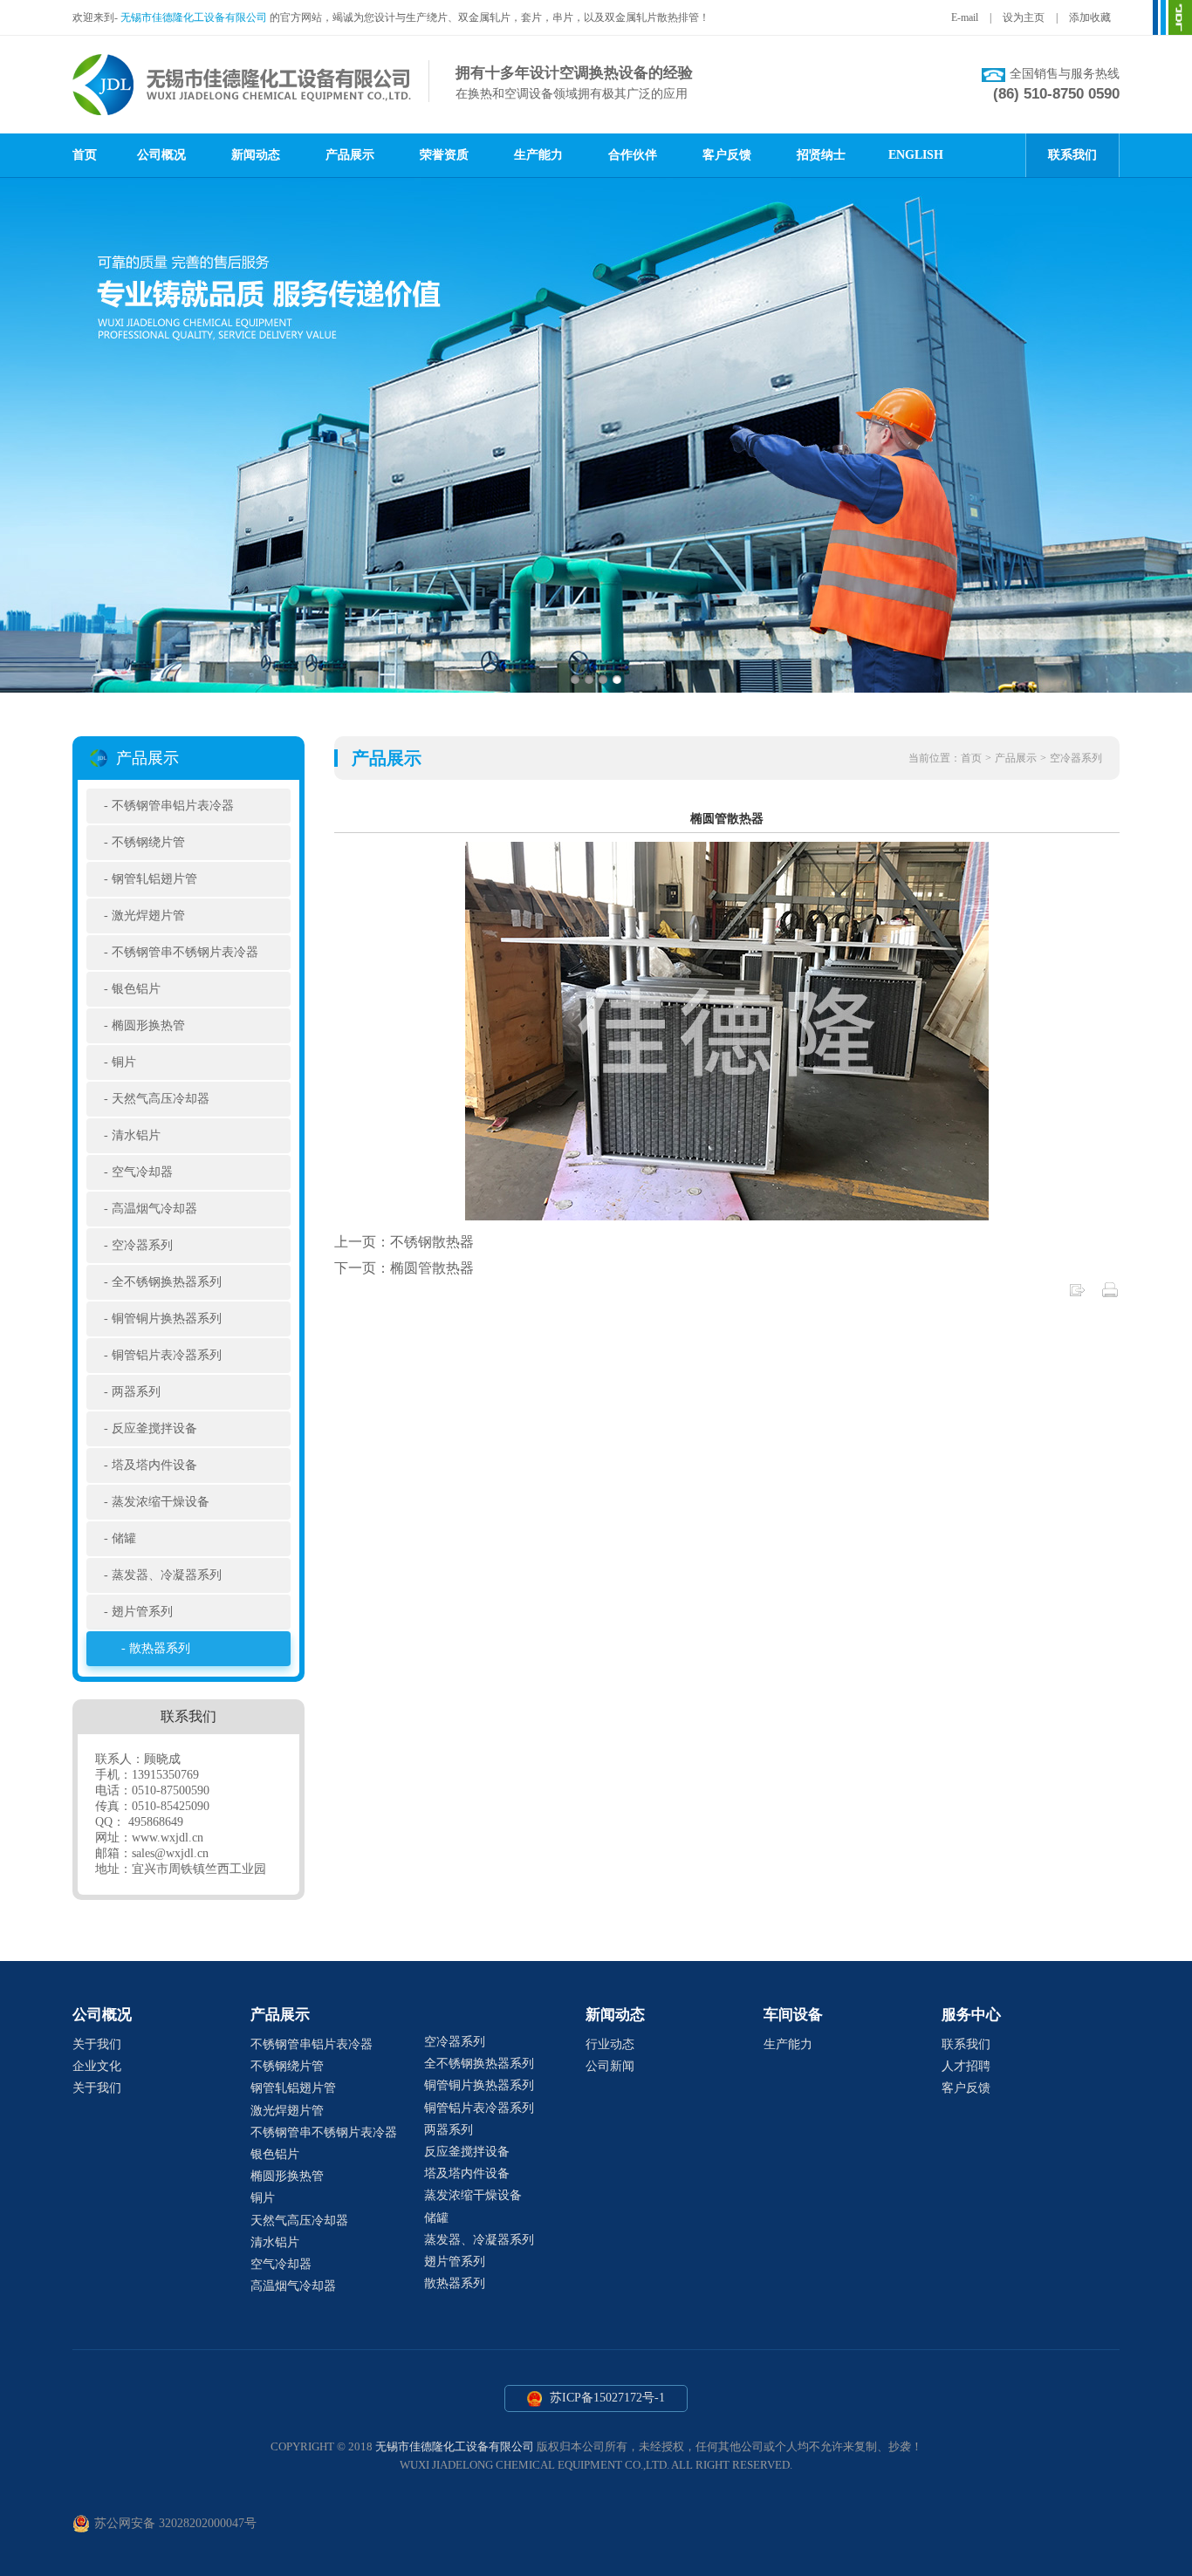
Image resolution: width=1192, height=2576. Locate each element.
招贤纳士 (821, 155)
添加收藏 (1090, 17)
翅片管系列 (142, 1612)
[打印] (1110, 1294)
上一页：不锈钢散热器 (404, 1242)
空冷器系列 (142, 1245)
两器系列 (136, 1392)
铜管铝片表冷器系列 (167, 1355)
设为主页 (1024, 17)
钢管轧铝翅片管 (154, 879)
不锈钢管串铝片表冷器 (173, 806)
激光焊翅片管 (148, 916)
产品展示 (350, 155)
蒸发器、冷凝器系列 (167, 1575)
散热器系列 (160, 1648)
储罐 (124, 1538)
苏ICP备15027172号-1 (606, 2398)
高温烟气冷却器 (154, 1209)
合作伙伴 (633, 155)
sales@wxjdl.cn (170, 1853)
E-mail (965, 17)
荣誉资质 (444, 155)
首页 (85, 155)
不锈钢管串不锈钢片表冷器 (185, 952)
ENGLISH (916, 155)
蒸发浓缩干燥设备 (161, 1502)
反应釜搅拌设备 (154, 1428)
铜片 (124, 1062)
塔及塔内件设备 (154, 1465)
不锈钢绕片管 (148, 842)
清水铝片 (136, 1135)
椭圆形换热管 (148, 1025)
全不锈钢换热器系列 (167, 1282)
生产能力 (538, 155)
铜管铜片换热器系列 (167, 1319)
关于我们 (97, 2044)
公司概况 (161, 155)
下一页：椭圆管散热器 (404, 1268)
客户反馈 (727, 155)
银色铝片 (136, 989)
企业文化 (97, 2066)
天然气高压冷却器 (161, 1099)
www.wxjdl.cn (168, 1838)
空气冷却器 (142, 1172)
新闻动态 (256, 155)
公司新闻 (610, 2066)
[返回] (1077, 1294)
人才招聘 (966, 2066)
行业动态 (610, 2044)
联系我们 (1072, 155)
